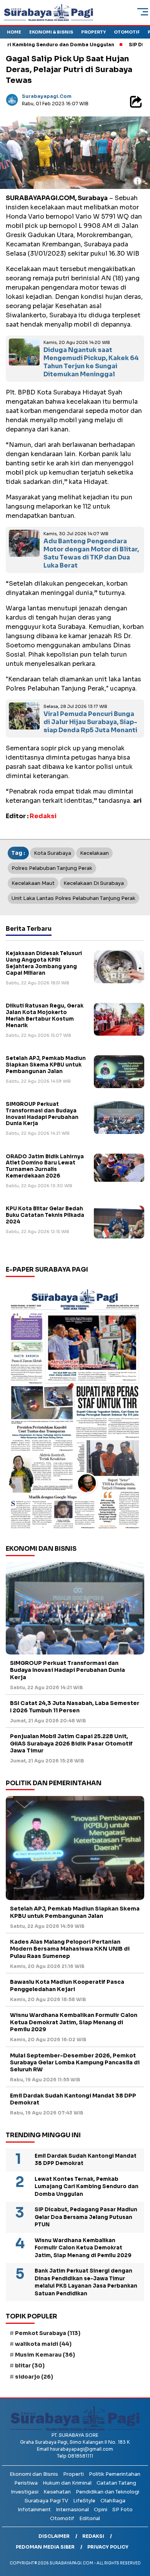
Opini (101, 2509)
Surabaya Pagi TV (46, 2501)
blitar (30, 2365)
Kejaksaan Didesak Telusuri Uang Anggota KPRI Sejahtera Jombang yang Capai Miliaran (44, 963)
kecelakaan (94, 853)
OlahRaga (113, 2501)
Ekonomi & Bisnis (51, 32)
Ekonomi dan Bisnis (34, 2474)
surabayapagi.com (47, 96)
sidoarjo (34, 2377)
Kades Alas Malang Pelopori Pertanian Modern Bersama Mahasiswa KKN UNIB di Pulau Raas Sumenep (70, 1949)
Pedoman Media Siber (45, 2547)
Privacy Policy (108, 2547)
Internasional (72, 2509)
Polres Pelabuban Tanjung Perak (52, 868)
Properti (73, 2474)
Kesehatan (57, 2492)
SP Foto (122, 2509)
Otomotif (127, 32)
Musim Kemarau (45, 2355)
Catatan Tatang (116, 2483)
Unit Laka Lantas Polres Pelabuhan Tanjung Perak (73, 898)
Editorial (90, 2518)
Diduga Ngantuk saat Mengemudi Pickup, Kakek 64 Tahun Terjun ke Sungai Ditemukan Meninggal (91, 362)
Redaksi (93, 2536)
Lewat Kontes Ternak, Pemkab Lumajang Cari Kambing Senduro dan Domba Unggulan (87, 2187)
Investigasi (25, 2492)
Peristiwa (26, 2483)
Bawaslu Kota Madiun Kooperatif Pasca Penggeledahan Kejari (67, 1985)
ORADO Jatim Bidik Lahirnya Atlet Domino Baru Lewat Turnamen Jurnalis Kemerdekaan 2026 (45, 1166)
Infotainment (34, 2509)
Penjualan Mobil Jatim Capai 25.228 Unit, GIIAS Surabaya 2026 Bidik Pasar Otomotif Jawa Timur (71, 1743)
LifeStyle (84, 2501)
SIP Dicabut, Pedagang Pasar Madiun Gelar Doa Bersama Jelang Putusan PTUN (86, 2217)
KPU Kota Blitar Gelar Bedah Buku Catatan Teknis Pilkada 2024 (45, 1215)
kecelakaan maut (33, 883)
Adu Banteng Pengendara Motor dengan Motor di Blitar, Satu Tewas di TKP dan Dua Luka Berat (91, 553)
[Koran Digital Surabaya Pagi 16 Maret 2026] (75, 1408)
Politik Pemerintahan (115, 2474)
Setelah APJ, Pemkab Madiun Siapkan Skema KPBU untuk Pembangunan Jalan (46, 1065)
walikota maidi (43, 2344)
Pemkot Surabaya (48, 2333)
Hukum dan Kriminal (67, 2483)
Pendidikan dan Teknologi (107, 2492)
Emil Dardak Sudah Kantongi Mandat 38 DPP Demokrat (73, 2099)
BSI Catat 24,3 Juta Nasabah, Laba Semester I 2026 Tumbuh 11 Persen (75, 1707)
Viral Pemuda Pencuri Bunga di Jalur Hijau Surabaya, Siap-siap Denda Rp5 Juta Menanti (90, 722)
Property (93, 32)
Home (14, 32)
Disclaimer (54, 2536)
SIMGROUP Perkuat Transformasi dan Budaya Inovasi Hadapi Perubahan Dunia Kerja (42, 1114)
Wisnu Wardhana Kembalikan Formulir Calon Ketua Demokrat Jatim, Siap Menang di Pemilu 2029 (74, 2022)
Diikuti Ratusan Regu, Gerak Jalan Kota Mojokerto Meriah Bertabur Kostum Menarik (45, 1016)
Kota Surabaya (52, 853)
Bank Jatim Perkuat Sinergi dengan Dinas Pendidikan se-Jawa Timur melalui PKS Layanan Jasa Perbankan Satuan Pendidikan (86, 2282)
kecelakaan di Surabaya (94, 883)
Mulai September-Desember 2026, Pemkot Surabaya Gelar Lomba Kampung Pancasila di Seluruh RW (75, 2062)
